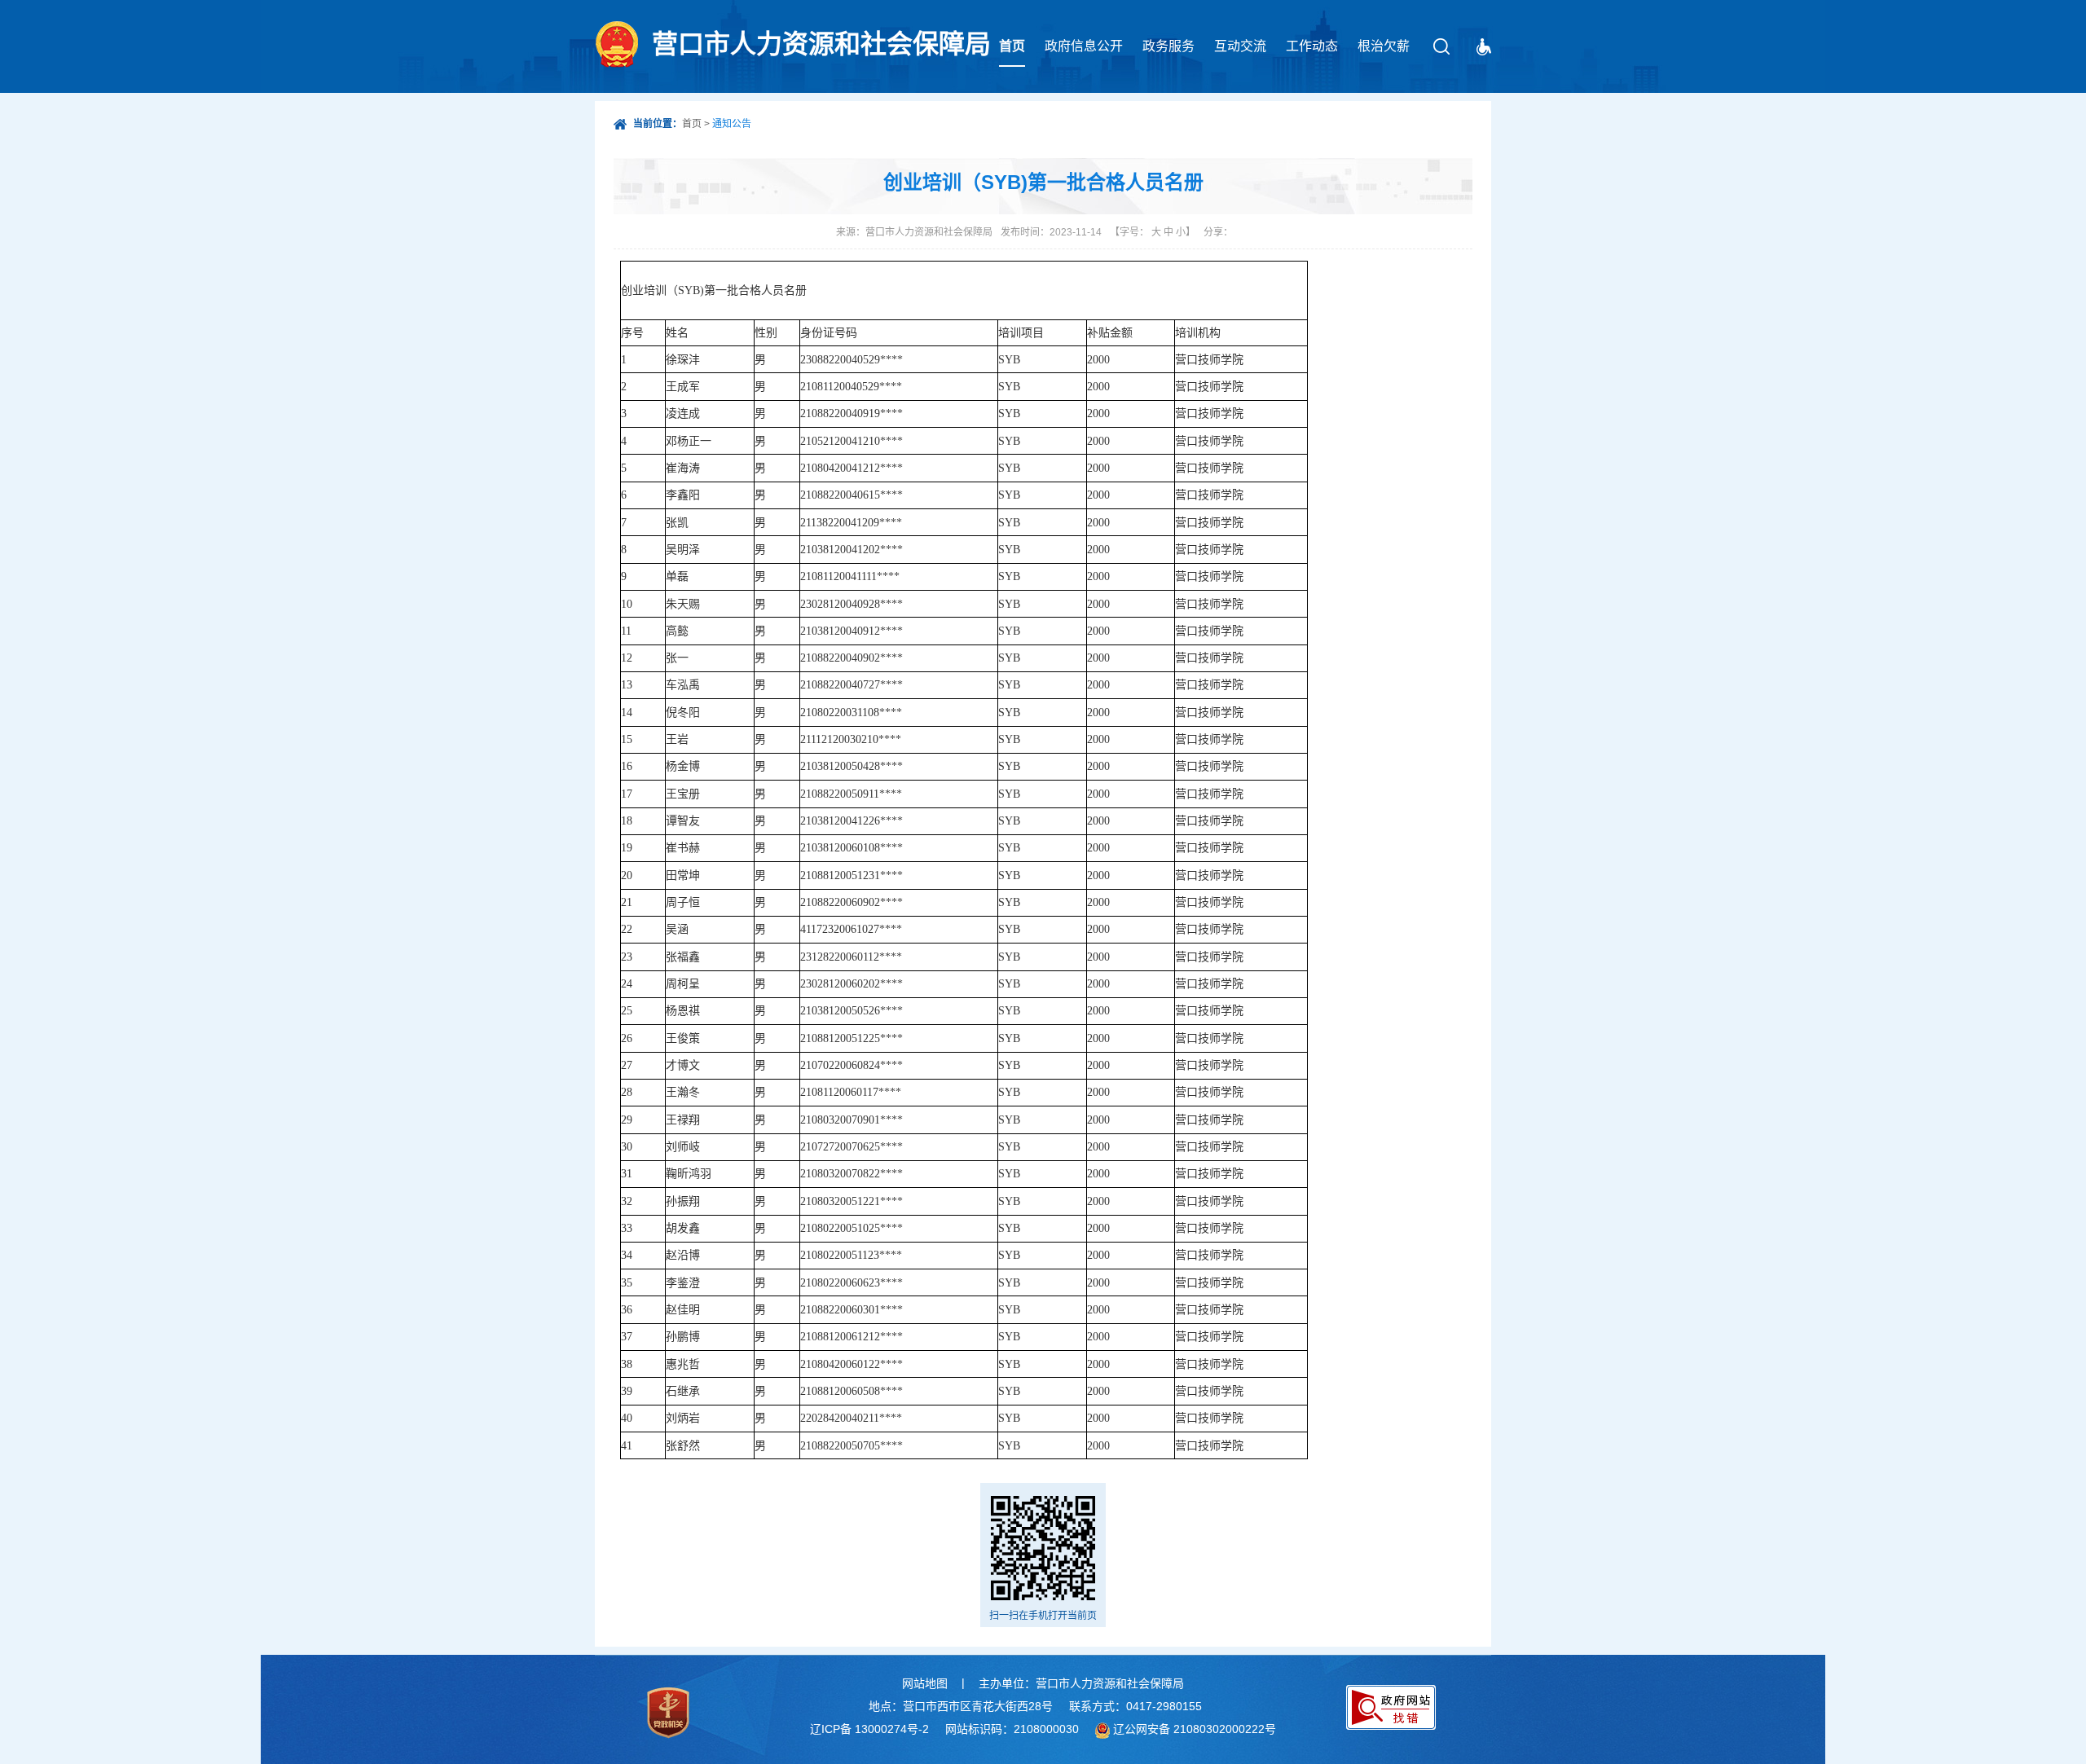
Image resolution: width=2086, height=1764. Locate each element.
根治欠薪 (1384, 46)
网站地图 (925, 1683)
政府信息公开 (1084, 46)
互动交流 (1240, 46)
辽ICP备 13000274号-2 (869, 1729)
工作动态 (1312, 46)
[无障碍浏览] (1484, 47)
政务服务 (1168, 46)
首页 (1012, 46)
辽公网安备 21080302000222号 (1195, 1729)
